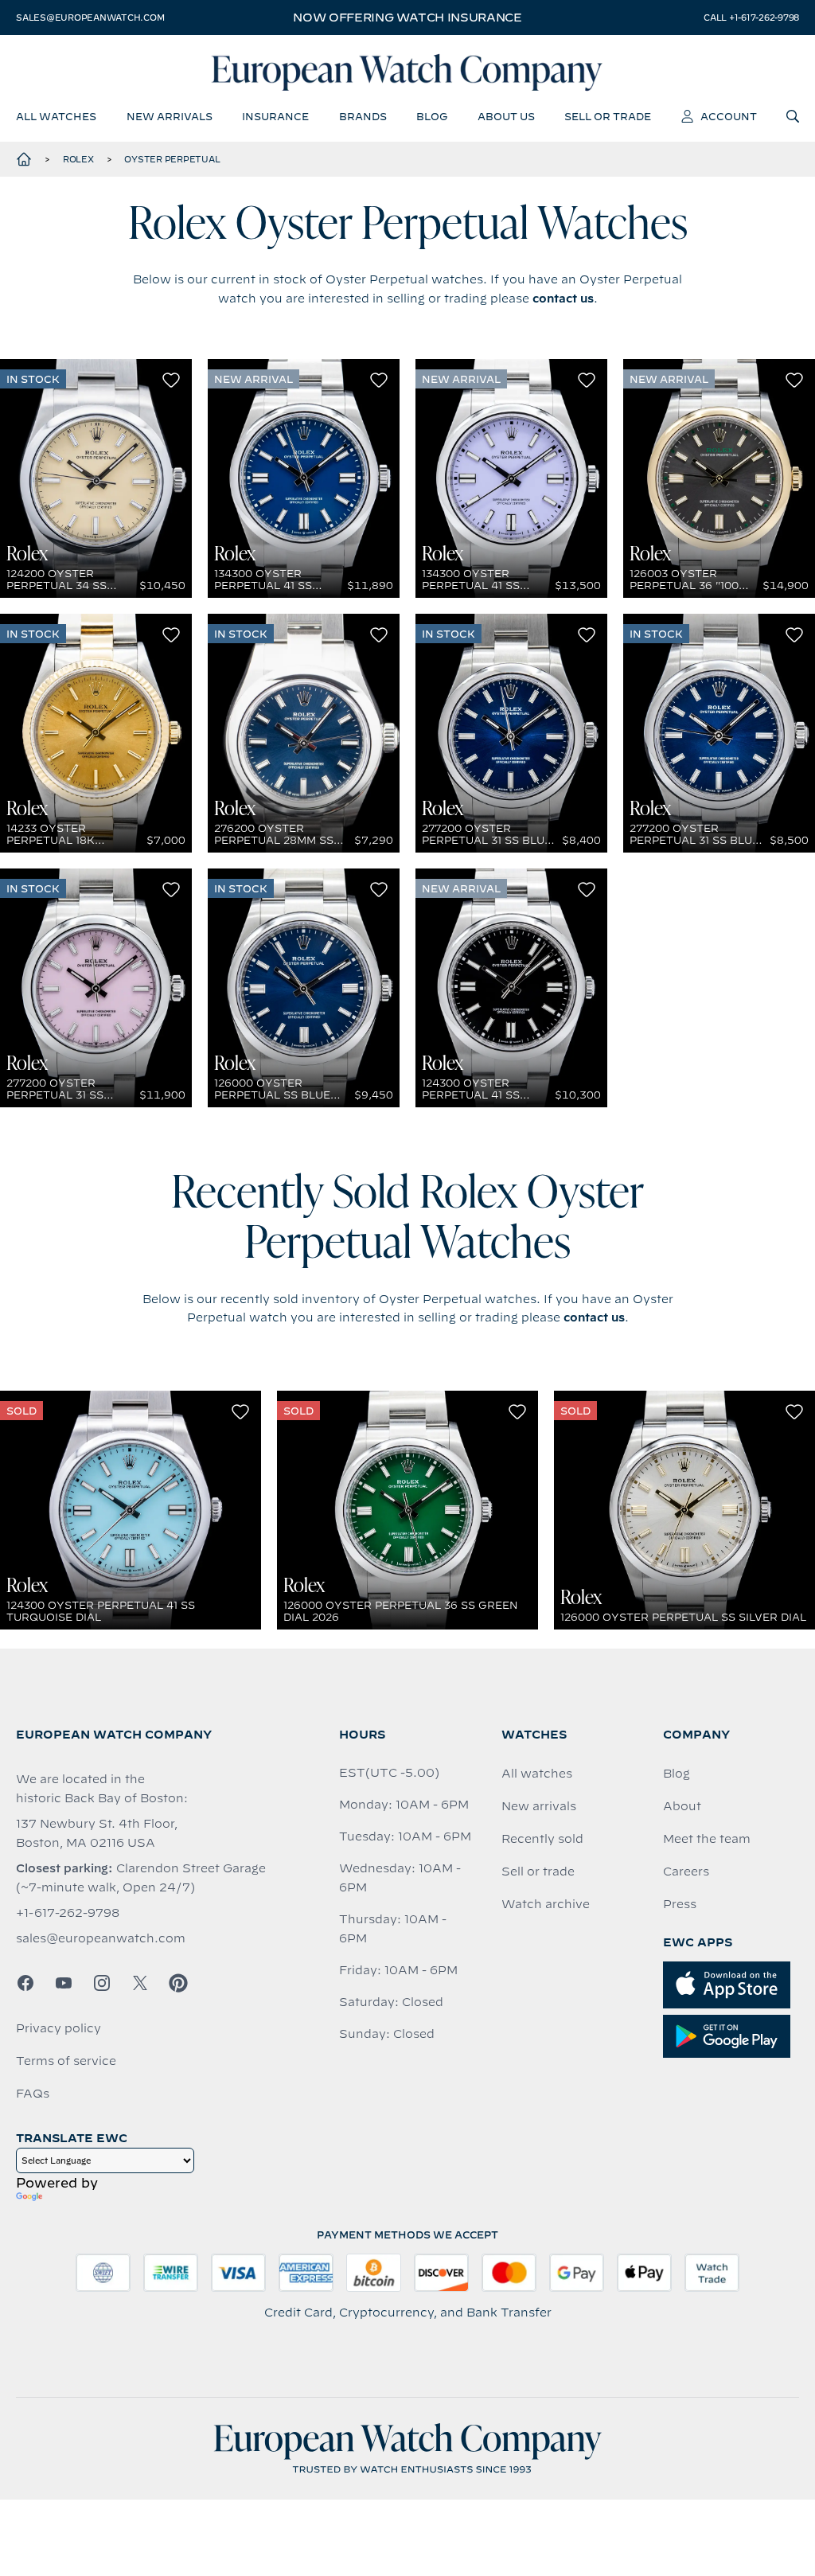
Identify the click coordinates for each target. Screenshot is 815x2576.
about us (506, 116)
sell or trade (608, 116)
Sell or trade (538, 1872)
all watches (56, 116)
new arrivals (170, 116)
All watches (537, 1774)
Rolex (78, 159)
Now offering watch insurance (407, 18)
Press (680, 1904)
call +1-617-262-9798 (751, 18)
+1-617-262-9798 (68, 1913)
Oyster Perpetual (172, 159)
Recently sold (542, 1839)
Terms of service (66, 2061)
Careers (686, 1872)
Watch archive (546, 1904)
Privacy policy (58, 2028)
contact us (563, 299)
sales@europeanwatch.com (90, 18)
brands (363, 116)
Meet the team (707, 1839)
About (682, 1806)
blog (432, 116)
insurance (275, 116)
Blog (677, 1774)
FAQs (33, 2094)
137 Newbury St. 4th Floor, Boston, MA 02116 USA (97, 1833)
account (729, 116)
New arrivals (539, 1806)
